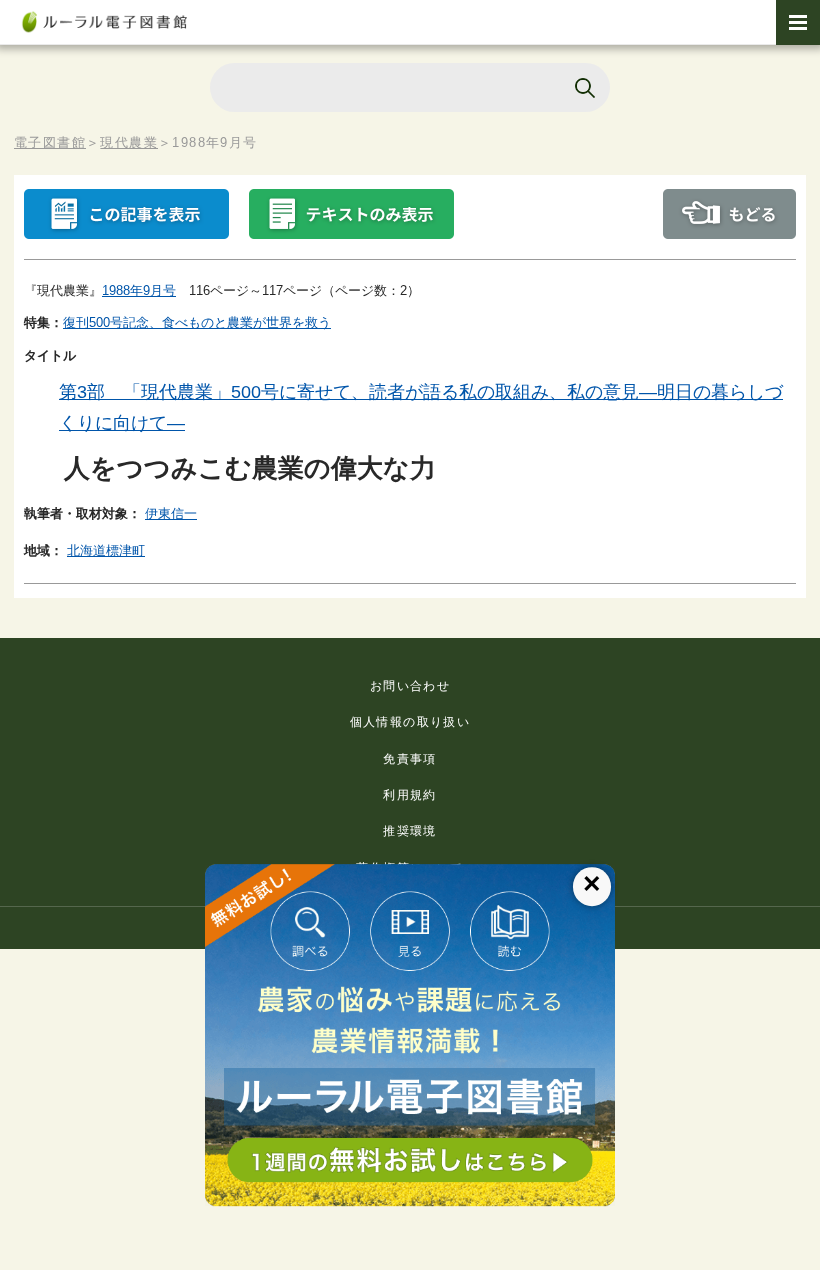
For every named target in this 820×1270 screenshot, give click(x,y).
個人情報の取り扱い (410, 722)
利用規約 (410, 795)
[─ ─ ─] (798, 22)
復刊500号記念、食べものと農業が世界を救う (197, 322)
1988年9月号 (139, 290)
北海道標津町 (106, 550)
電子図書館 (50, 142)
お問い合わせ (410, 686)
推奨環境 (410, 831)
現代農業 (129, 142)
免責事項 (410, 759)
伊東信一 (171, 513)
